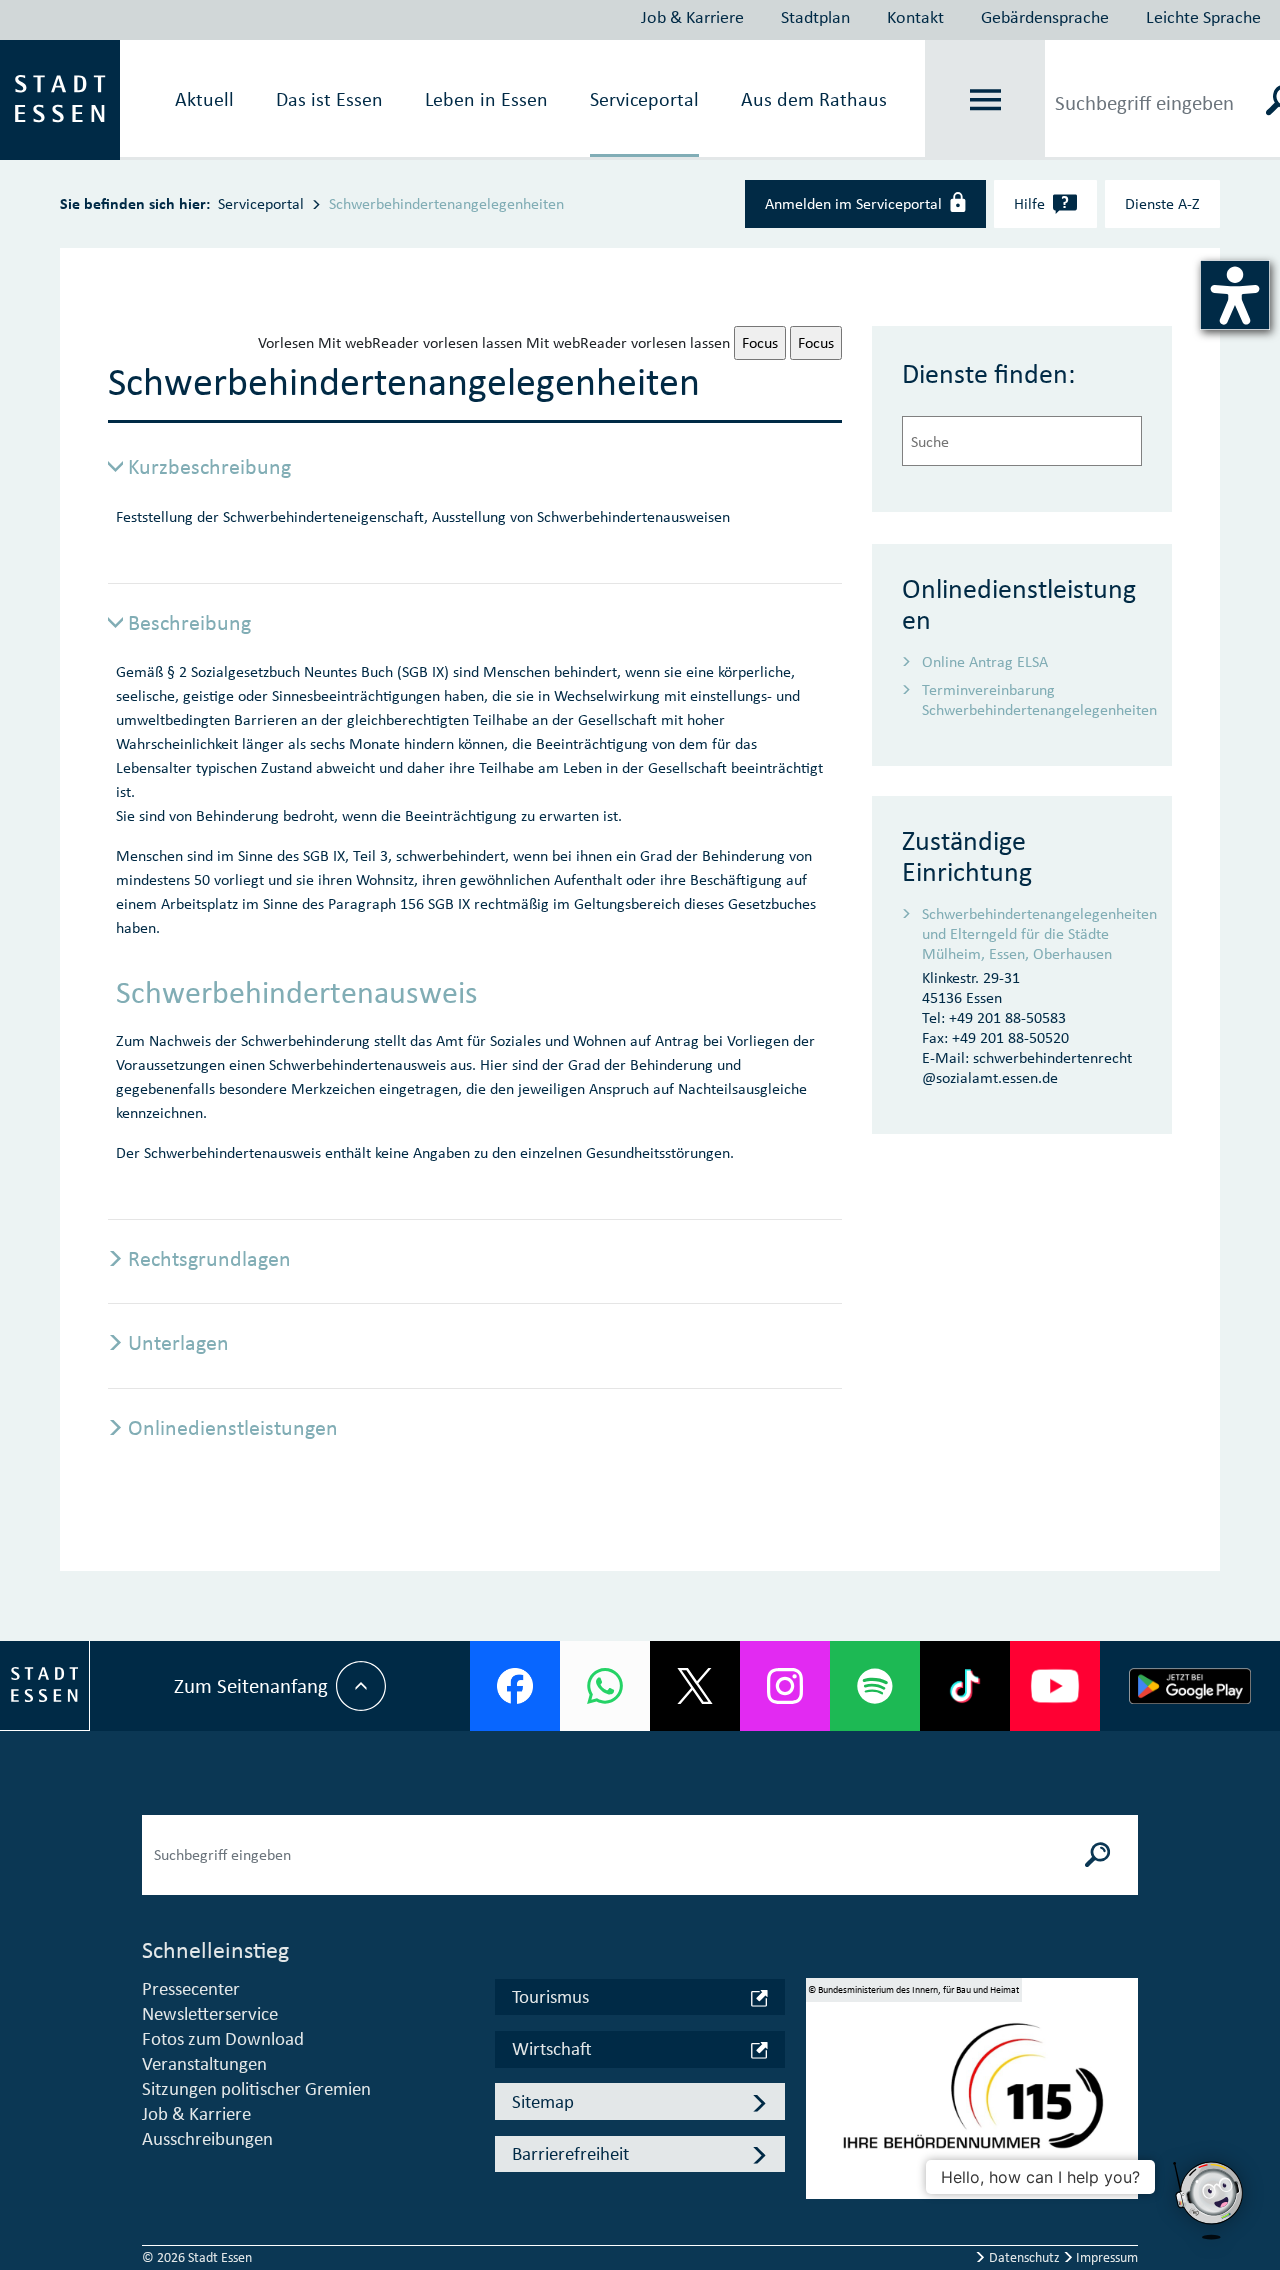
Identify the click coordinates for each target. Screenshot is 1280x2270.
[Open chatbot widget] (1210, 2200)
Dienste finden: (989, 373)
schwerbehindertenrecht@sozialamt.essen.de (1027, 1067)
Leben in (486, 99)
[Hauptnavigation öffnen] (986, 100)
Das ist (329, 99)
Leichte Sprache (1203, 17)
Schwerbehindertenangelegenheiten (446, 203)
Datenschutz (1024, 2257)
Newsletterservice (210, 2013)
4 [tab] (822, 2155)
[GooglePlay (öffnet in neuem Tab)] (1190, 1686)
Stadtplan (815, 17)
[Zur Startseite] (60, 98)
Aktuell (204, 99)
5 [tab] (822, 2184)
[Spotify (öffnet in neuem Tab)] (875, 1686)
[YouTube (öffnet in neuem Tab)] (1055, 1686)
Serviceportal (644, 99)
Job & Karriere (692, 17)
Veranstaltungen (204, 2063)
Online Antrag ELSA (985, 661)
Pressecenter (191, 1988)
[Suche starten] (1098, 1855)
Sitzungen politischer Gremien (256, 2088)
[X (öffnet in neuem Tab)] (695, 1686)
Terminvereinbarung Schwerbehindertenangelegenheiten (1032, 699)
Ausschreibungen (207, 2138)
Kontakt (915, 17)
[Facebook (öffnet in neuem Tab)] (515, 1686)
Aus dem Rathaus (814, 99)
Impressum (1105, 2257)
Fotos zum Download (223, 2038)
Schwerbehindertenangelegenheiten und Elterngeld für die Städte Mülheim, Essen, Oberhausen (1032, 933)
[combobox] (1022, 441)
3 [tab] (822, 2126)
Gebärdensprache (1045, 17)
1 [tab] (822, 2068)
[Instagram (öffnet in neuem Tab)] (785, 1686)
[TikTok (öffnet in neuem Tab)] (965, 1686)
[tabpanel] (972, 2096)
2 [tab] (822, 2097)
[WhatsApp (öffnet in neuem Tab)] (605, 1686)
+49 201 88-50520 (1010, 1037)
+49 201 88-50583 (1007, 1017)
